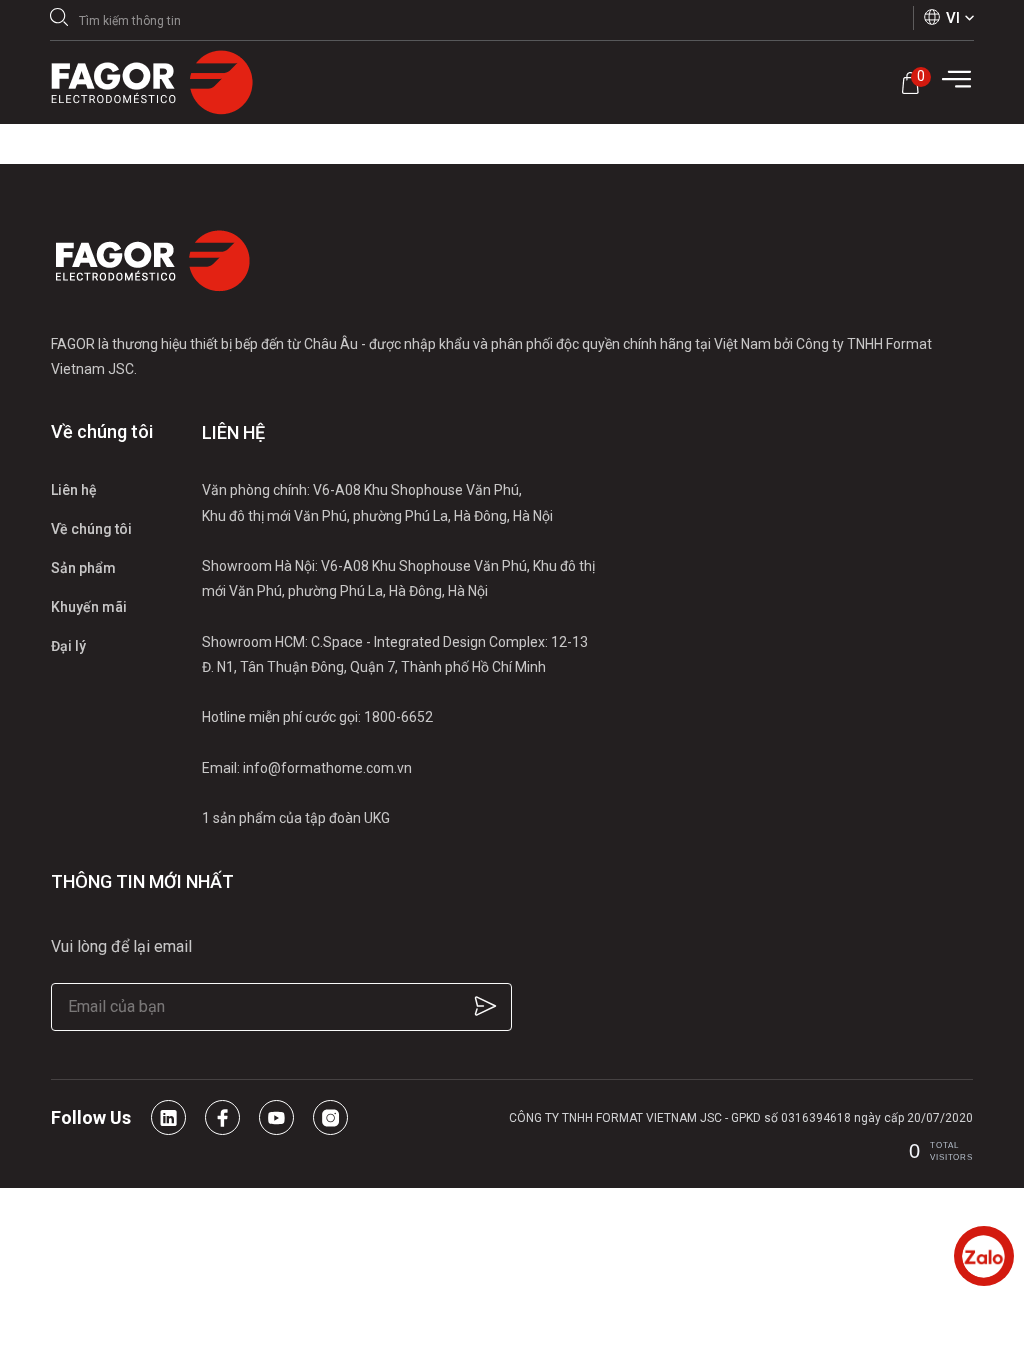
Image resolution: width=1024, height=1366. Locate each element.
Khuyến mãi (89, 607)
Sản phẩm (83, 568)
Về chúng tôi (91, 529)
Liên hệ (74, 490)
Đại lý (68, 646)
